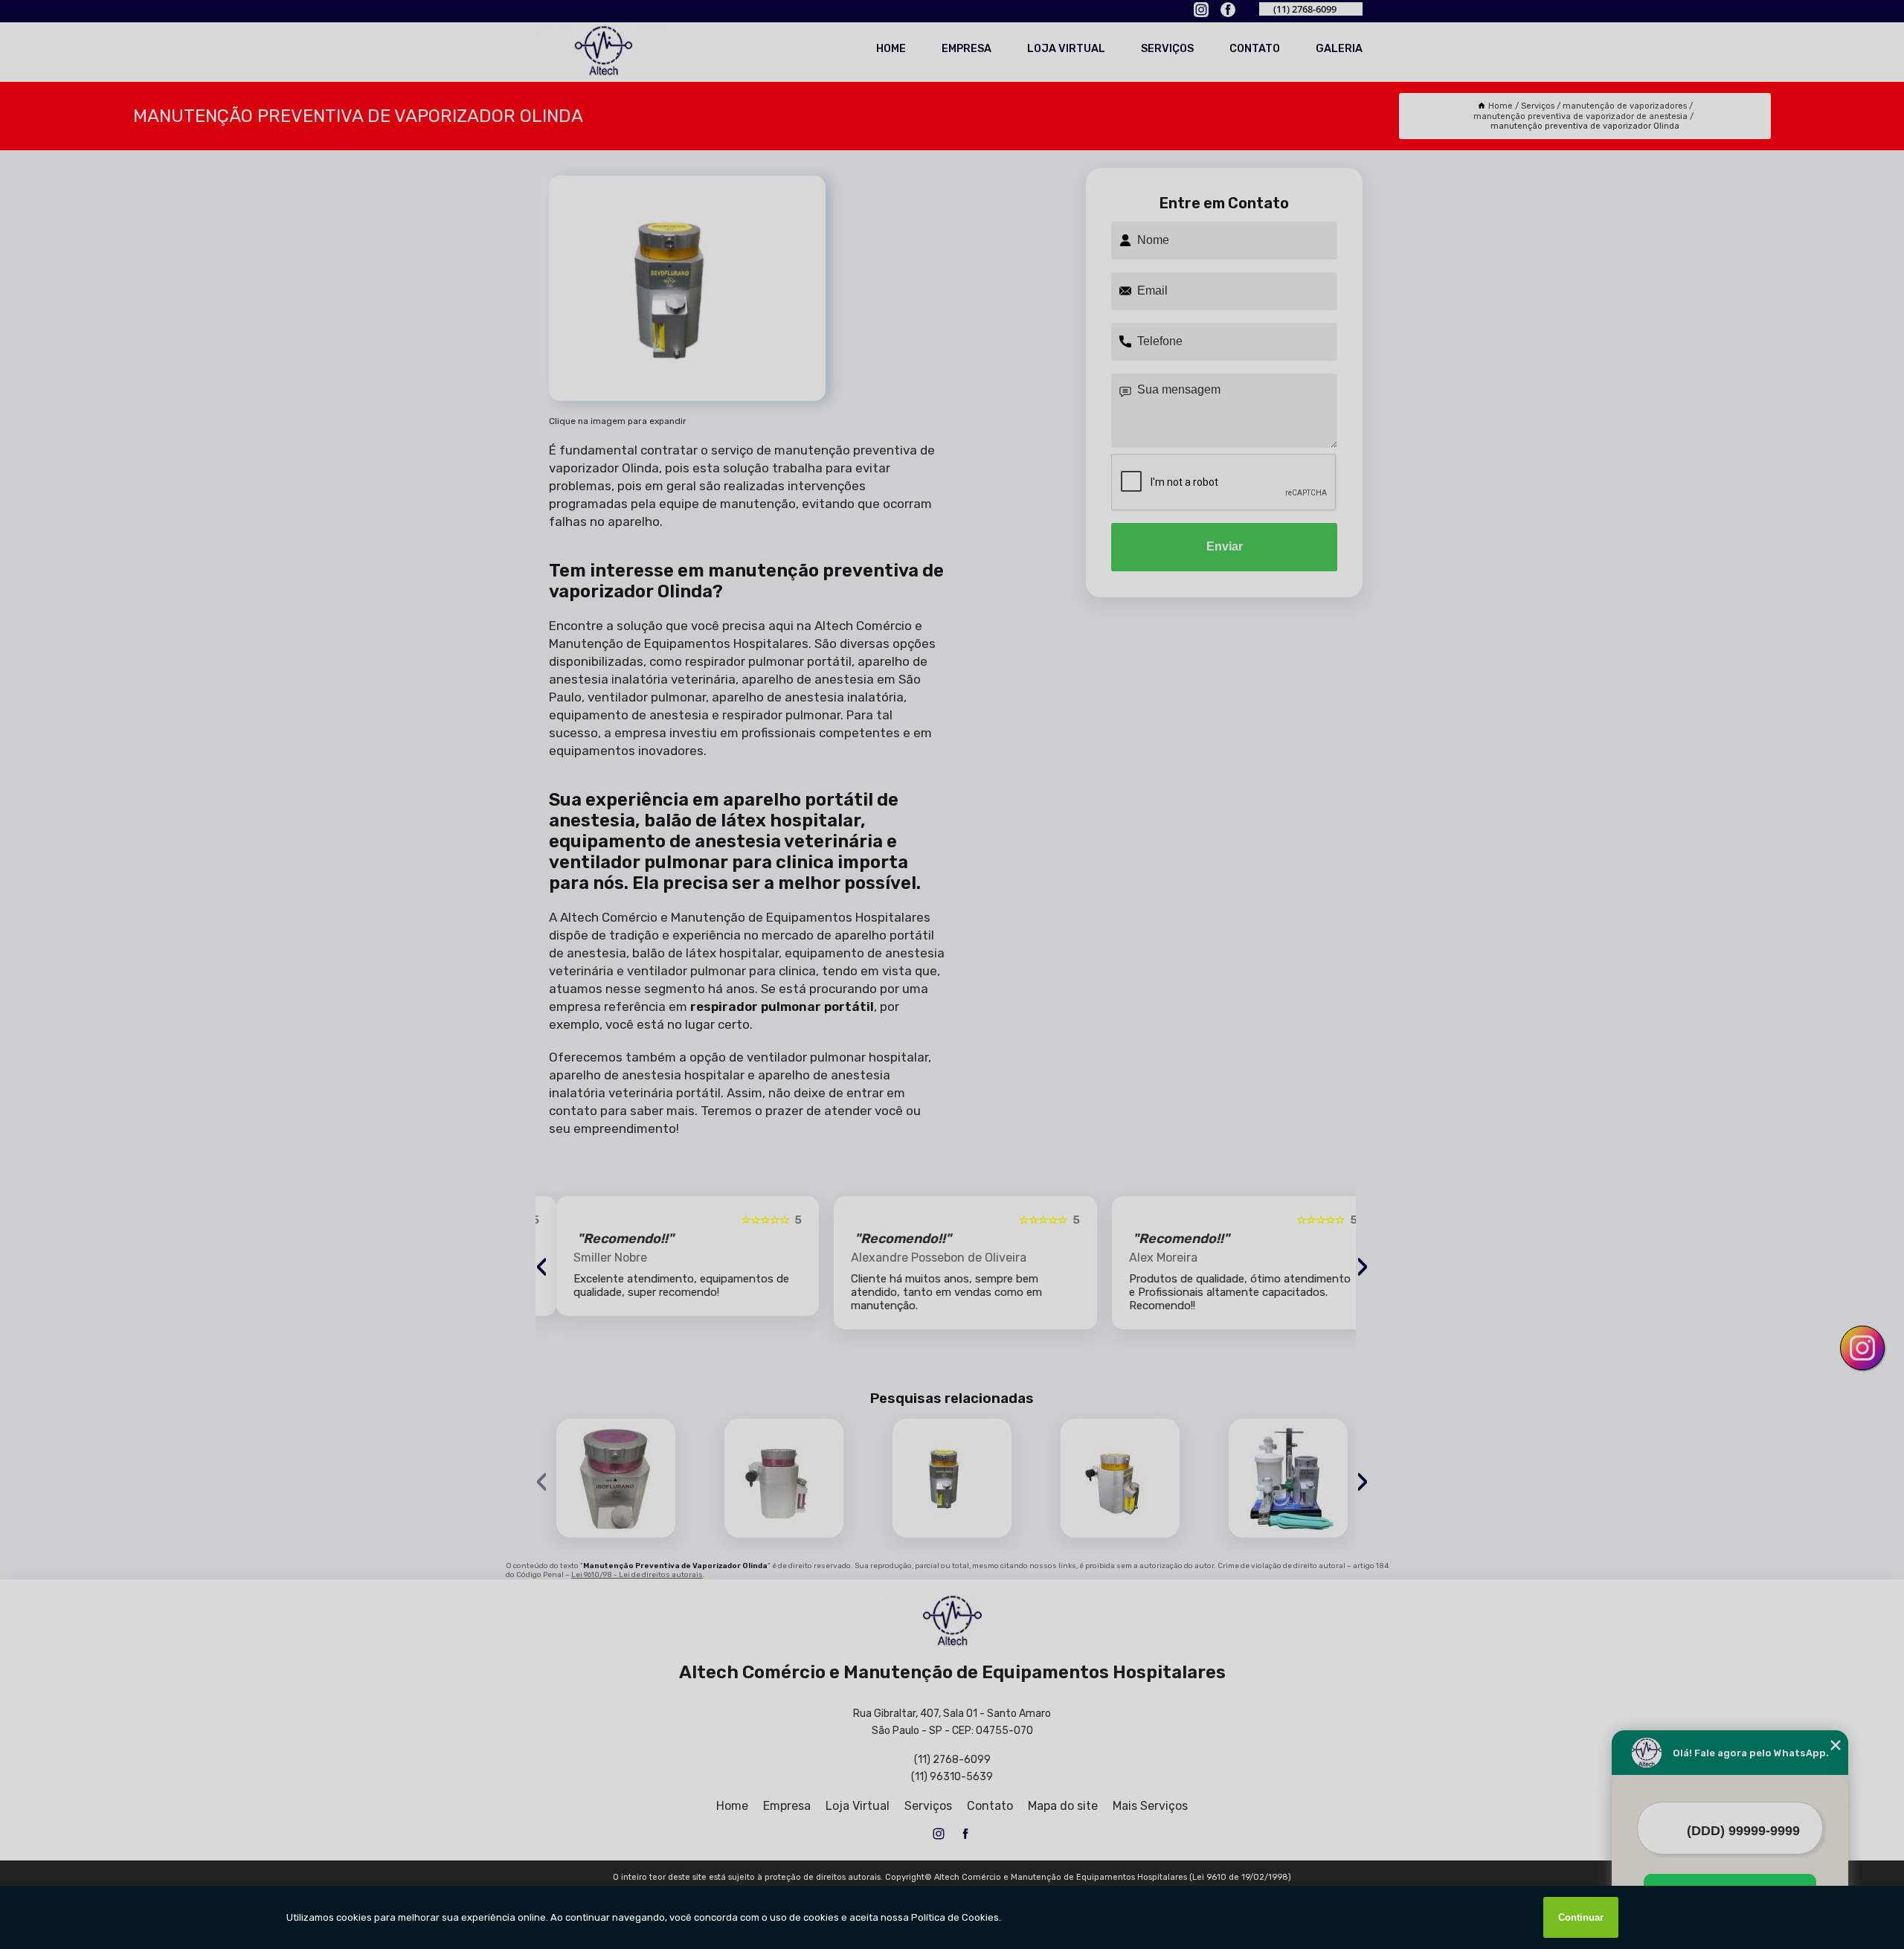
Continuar (1581, 1917)
